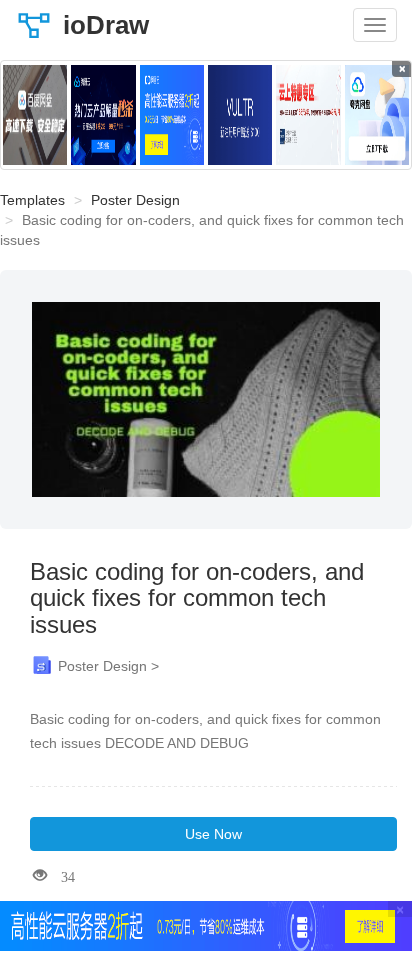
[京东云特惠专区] (308, 115)
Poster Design (135, 200)
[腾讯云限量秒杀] (103, 115)
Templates (32, 200)
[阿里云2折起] (172, 115)
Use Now (213, 834)
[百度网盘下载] (35, 115)
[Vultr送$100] (240, 115)
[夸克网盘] (377, 115)
